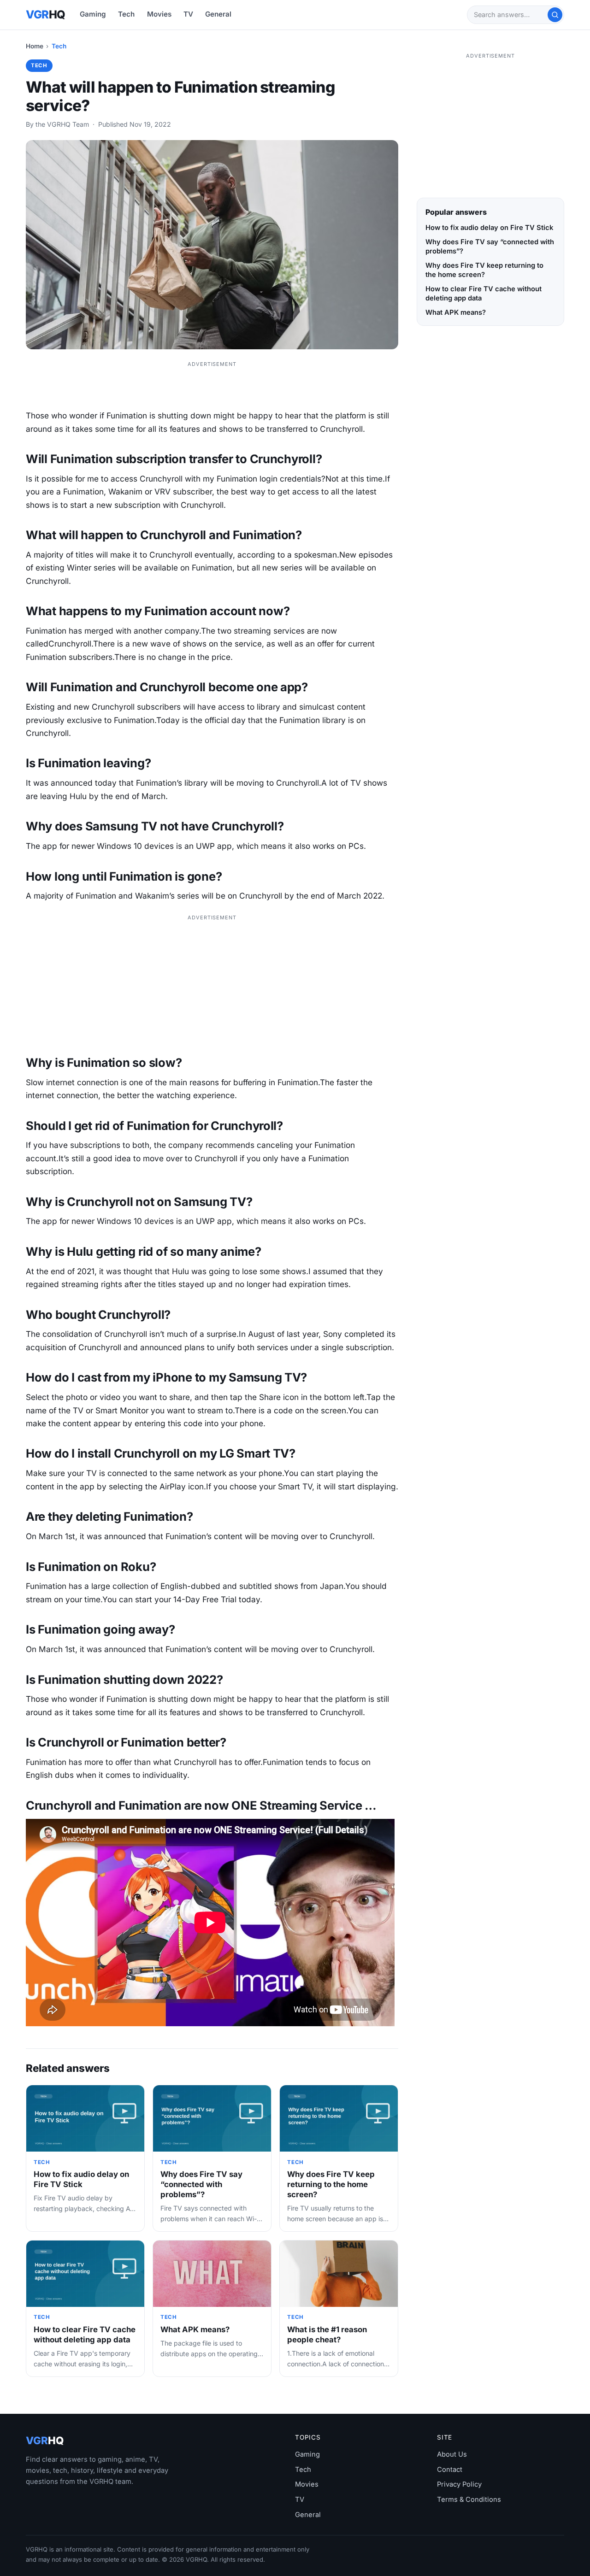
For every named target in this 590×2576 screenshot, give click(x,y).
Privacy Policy (459, 2484)
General (218, 14)
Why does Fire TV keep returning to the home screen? (331, 2184)
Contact (450, 2470)
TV (188, 14)
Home (35, 46)
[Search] (555, 15)
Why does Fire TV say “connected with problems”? (201, 2184)
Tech (126, 14)
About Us (452, 2454)
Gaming (93, 14)
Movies (159, 14)
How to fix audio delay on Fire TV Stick (81, 2179)
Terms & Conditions (469, 2500)
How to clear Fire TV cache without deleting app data (85, 2335)
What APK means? (195, 2329)
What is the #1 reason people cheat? (327, 2335)
